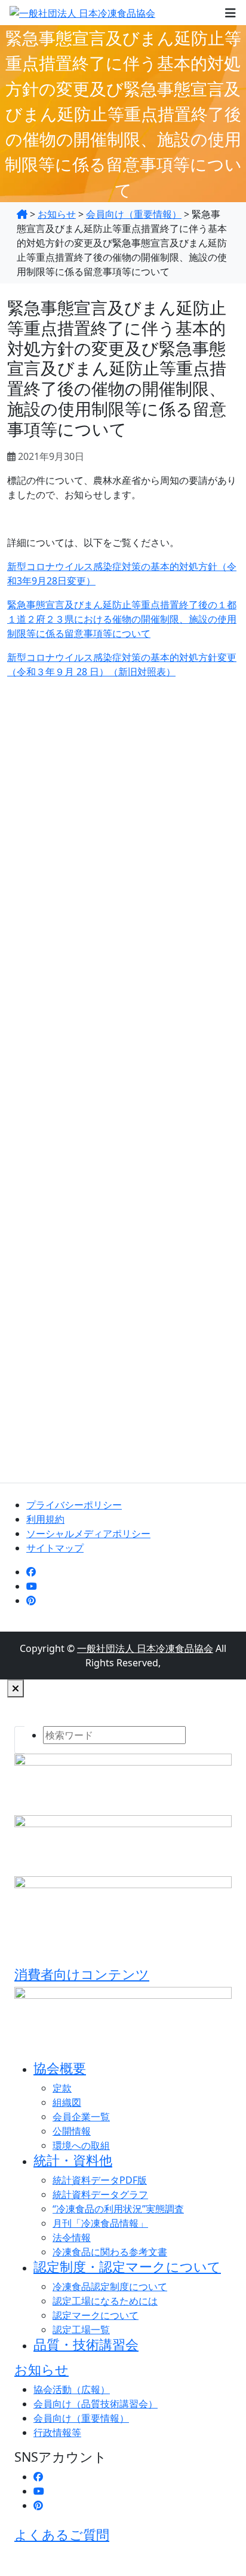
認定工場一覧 (81, 2330)
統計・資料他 (73, 2160)
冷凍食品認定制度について (110, 2287)
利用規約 (45, 1519)
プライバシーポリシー (74, 1505)
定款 (62, 2088)
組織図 (67, 2102)
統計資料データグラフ (100, 2194)
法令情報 (72, 2237)
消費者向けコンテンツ (82, 1974)
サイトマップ (55, 1548)
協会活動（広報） (72, 2389)
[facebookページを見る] (31, 1572)
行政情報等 (57, 2432)
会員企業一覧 (81, 2117)
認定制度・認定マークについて (127, 2266)
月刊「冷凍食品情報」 (100, 2223)
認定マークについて (96, 2315)
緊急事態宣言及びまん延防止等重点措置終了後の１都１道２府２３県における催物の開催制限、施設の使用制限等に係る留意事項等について (122, 619)
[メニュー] (230, 13)
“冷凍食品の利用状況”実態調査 (118, 2209)
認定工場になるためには (105, 2301)
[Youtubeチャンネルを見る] (32, 1586)
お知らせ (41, 2369)
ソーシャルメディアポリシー (88, 1534)
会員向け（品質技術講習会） (96, 2404)
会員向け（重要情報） (81, 2418)
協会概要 (60, 2068)
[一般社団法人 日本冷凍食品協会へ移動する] (22, 214)
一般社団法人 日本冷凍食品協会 (145, 1648)
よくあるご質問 (62, 2534)
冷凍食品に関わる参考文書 (110, 2252)
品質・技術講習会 (86, 2344)
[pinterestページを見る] (31, 1601)
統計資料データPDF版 (100, 2180)
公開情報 (72, 2131)
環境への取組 (81, 2145)
